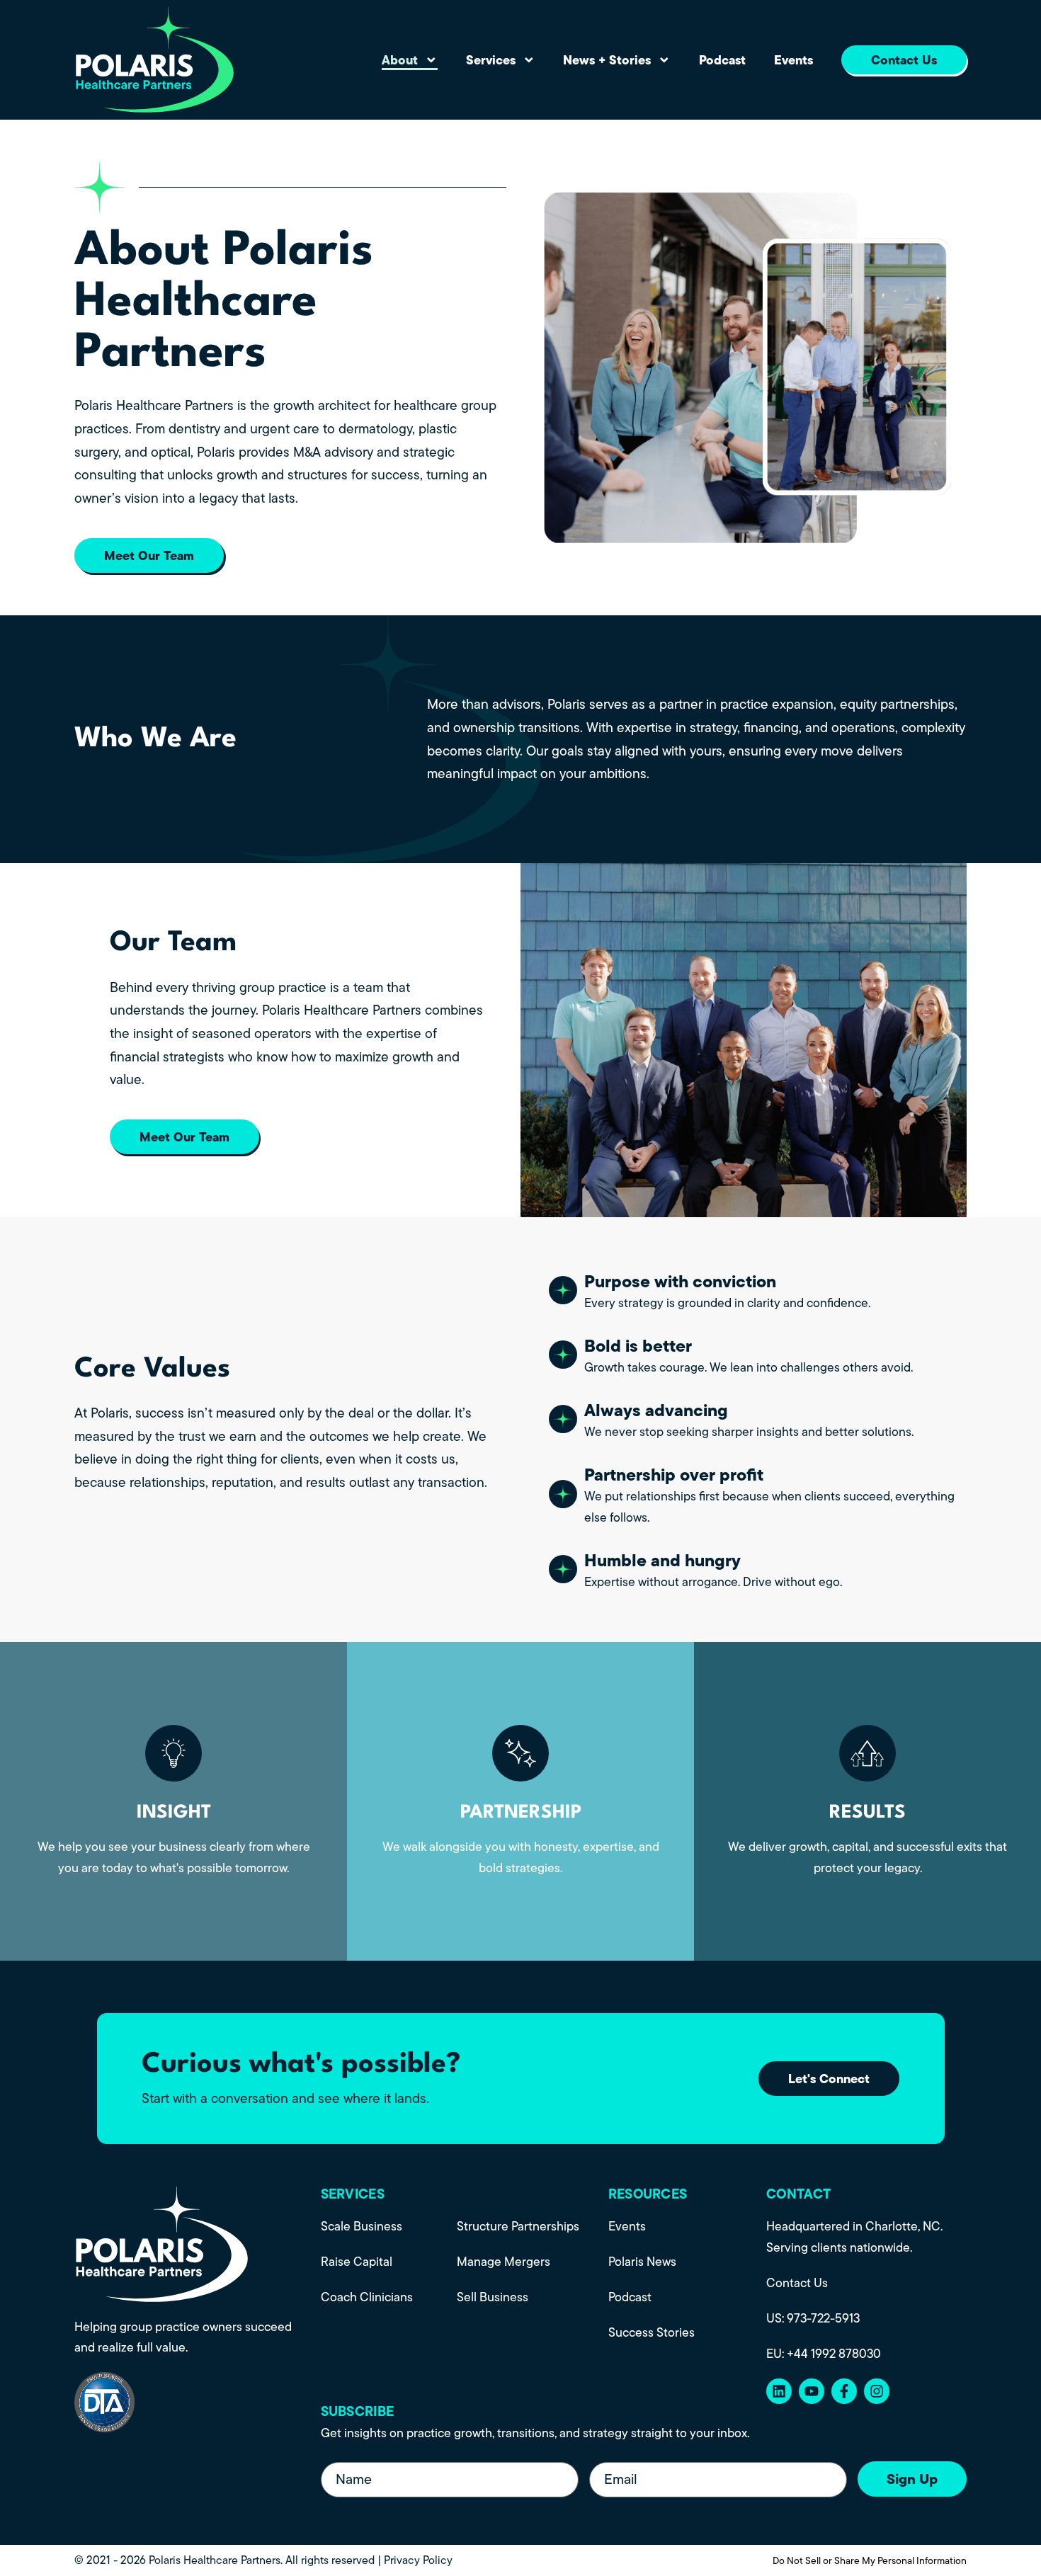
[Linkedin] (779, 2391)
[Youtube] (812, 2391)
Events (793, 60)
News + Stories (607, 60)
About (400, 60)
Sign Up (912, 2479)
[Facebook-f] (844, 2391)
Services (491, 60)
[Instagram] (877, 2391)
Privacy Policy (418, 2560)
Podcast (722, 60)
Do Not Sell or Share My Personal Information (870, 2560)
